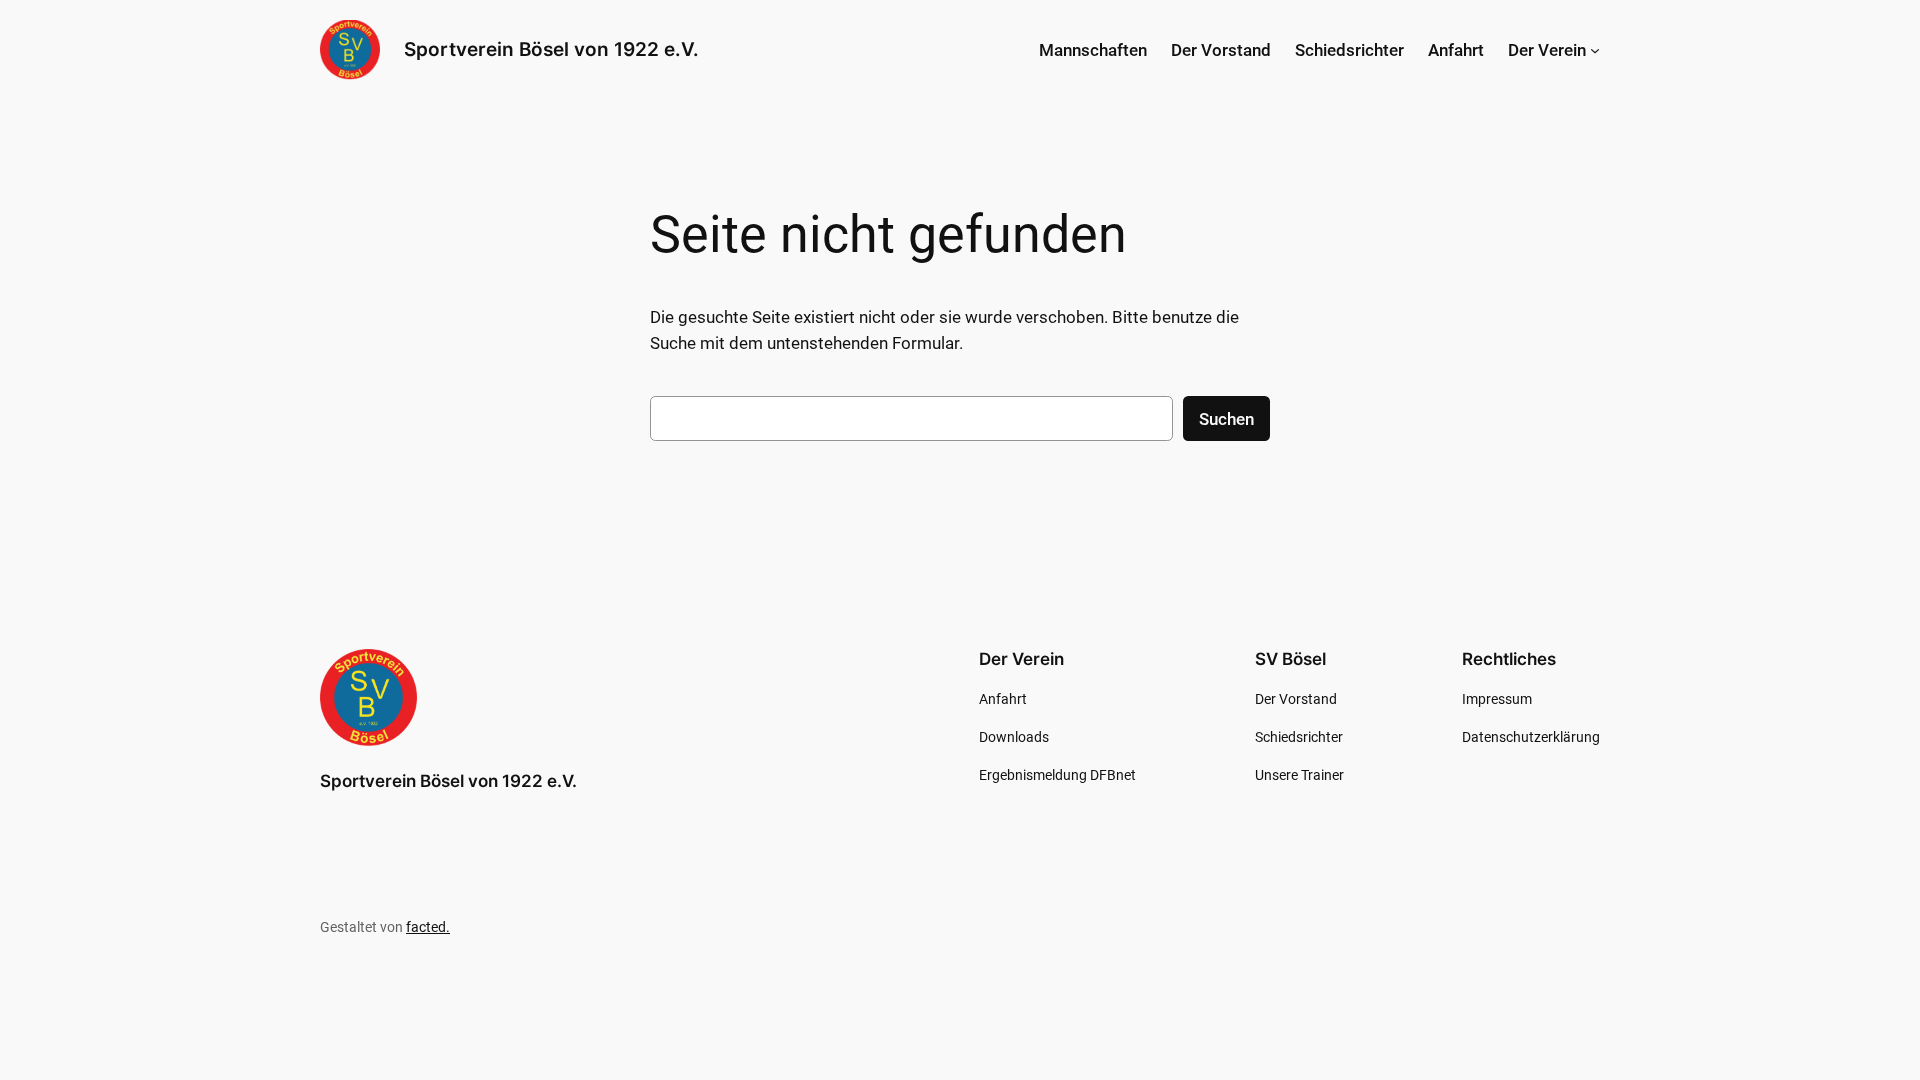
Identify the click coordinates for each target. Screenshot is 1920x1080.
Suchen (1226, 419)
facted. (428, 927)
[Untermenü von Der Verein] (1595, 50)
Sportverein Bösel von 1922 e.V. (551, 49)
